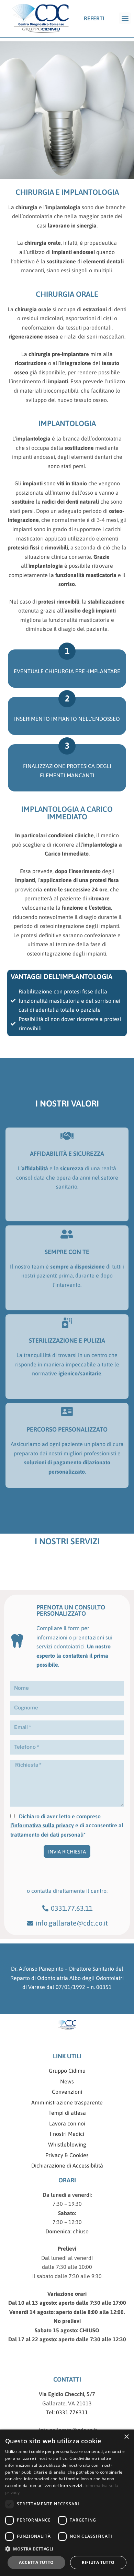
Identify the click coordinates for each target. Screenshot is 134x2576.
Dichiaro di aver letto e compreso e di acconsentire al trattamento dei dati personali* (67, 1825)
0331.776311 (71, 2412)
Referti (94, 18)
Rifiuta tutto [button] (98, 2562)
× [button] (126, 2437)
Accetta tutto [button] (36, 2562)
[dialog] (67, 2503)
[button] (125, 18)
